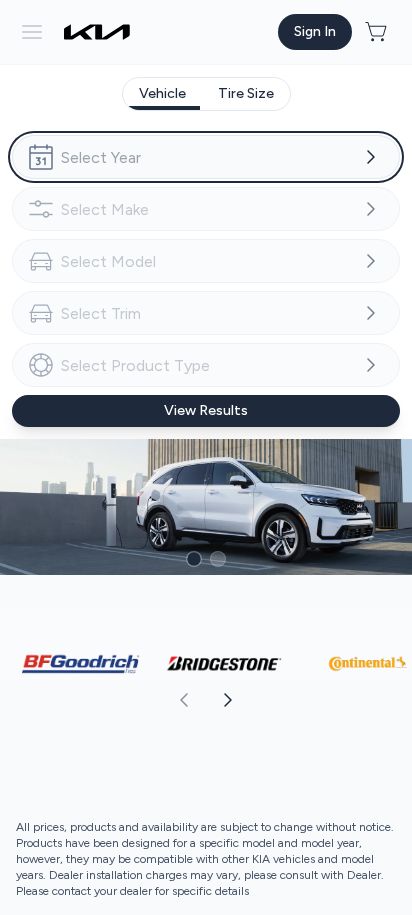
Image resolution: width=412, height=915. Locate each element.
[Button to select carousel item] (194, 559)
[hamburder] (32, 32)
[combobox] (206, 157)
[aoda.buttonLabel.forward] (308, 700)
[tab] (162, 94)
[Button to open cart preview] (378, 32)
